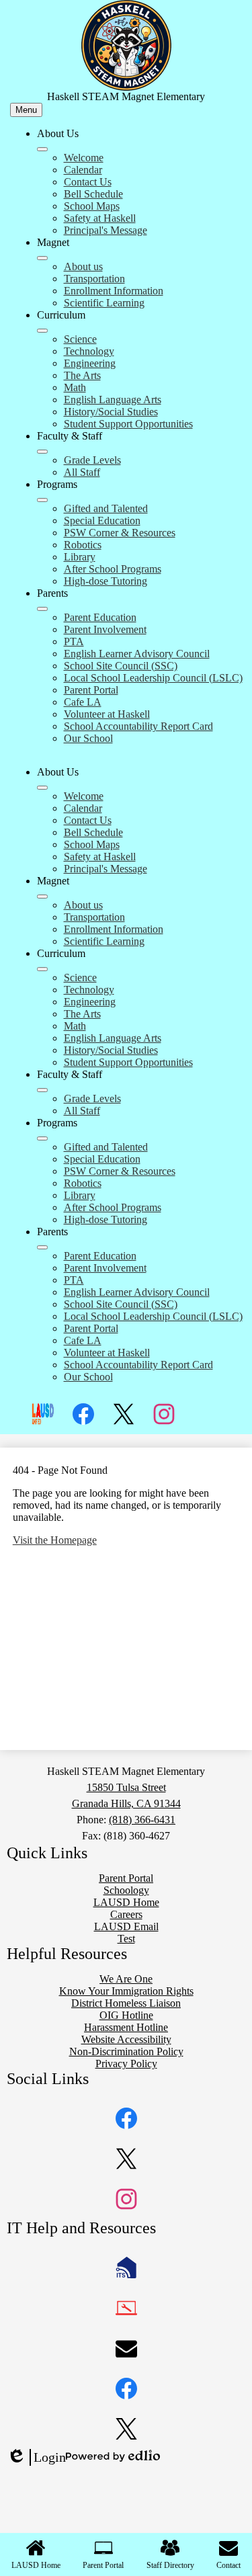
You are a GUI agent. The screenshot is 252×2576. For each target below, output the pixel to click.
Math (75, 387)
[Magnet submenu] (42, 258)
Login (36, 2458)
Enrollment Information (114, 291)
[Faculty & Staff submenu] (42, 452)
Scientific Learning (104, 303)
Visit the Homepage (55, 1540)
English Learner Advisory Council (137, 654)
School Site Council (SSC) (121, 666)
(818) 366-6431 (142, 1820)
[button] (42, 788)
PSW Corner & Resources (120, 533)
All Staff (82, 472)
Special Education (102, 521)
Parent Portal (91, 690)
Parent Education (100, 617)
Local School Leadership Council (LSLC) (153, 678)
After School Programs (113, 569)
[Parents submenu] (42, 609)
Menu (26, 110)
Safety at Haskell (100, 218)
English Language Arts (113, 400)
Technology (89, 351)
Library (80, 557)
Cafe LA (83, 702)
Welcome (84, 158)
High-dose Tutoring (106, 581)
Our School (88, 738)
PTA (74, 641)
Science (80, 339)
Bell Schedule (93, 194)
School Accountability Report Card (138, 726)
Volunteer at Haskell (107, 714)
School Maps (92, 206)
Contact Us (88, 182)
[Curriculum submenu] (42, 331)
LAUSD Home (36, 2565)
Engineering (90, 363)
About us (83, 266)
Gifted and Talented (106, 508)
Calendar (83, 170)
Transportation (94, 279)
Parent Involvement (105, 629)
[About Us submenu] (42, 149)
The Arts (82, 375)
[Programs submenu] (42, 500)
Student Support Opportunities (128, 424)
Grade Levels (92, 460)
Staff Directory (170, 2565)
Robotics (83, 545)
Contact (228, 2565)
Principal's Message (106, 230)
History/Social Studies (111, 412)
